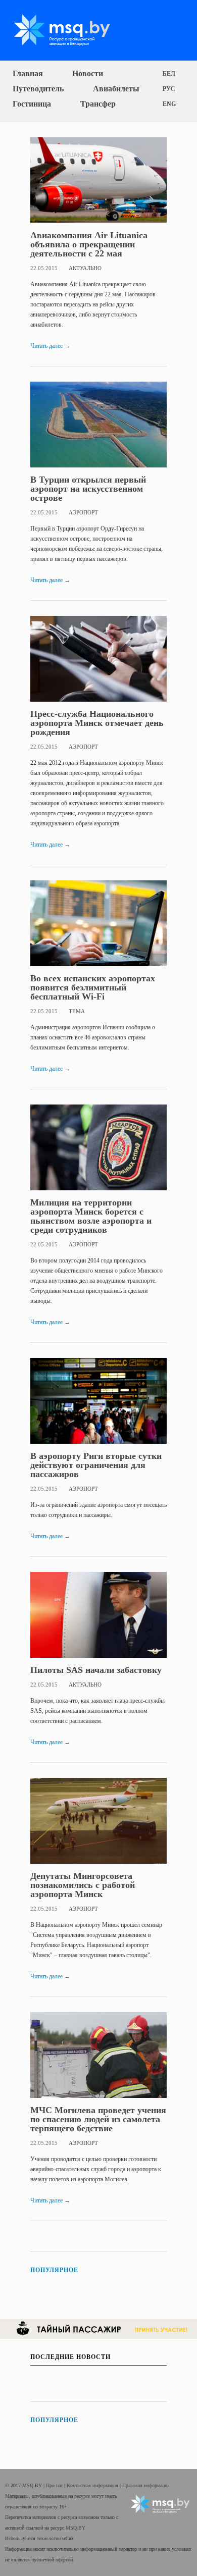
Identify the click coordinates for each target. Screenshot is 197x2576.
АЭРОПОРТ (83, 512)
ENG (169, 104)
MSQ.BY (76, 2528)
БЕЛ (169, 74)
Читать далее (50, 346)
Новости (88, 73)
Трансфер (98, 104)
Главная (28, 73)
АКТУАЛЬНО (85, 268)
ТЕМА (77, 1011)
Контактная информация (93, 2485)
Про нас (55, 2485)
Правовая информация (146, 2485)
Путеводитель (38, 89)
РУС (169, 89)
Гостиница (32, 104)
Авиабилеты (116, 89)
